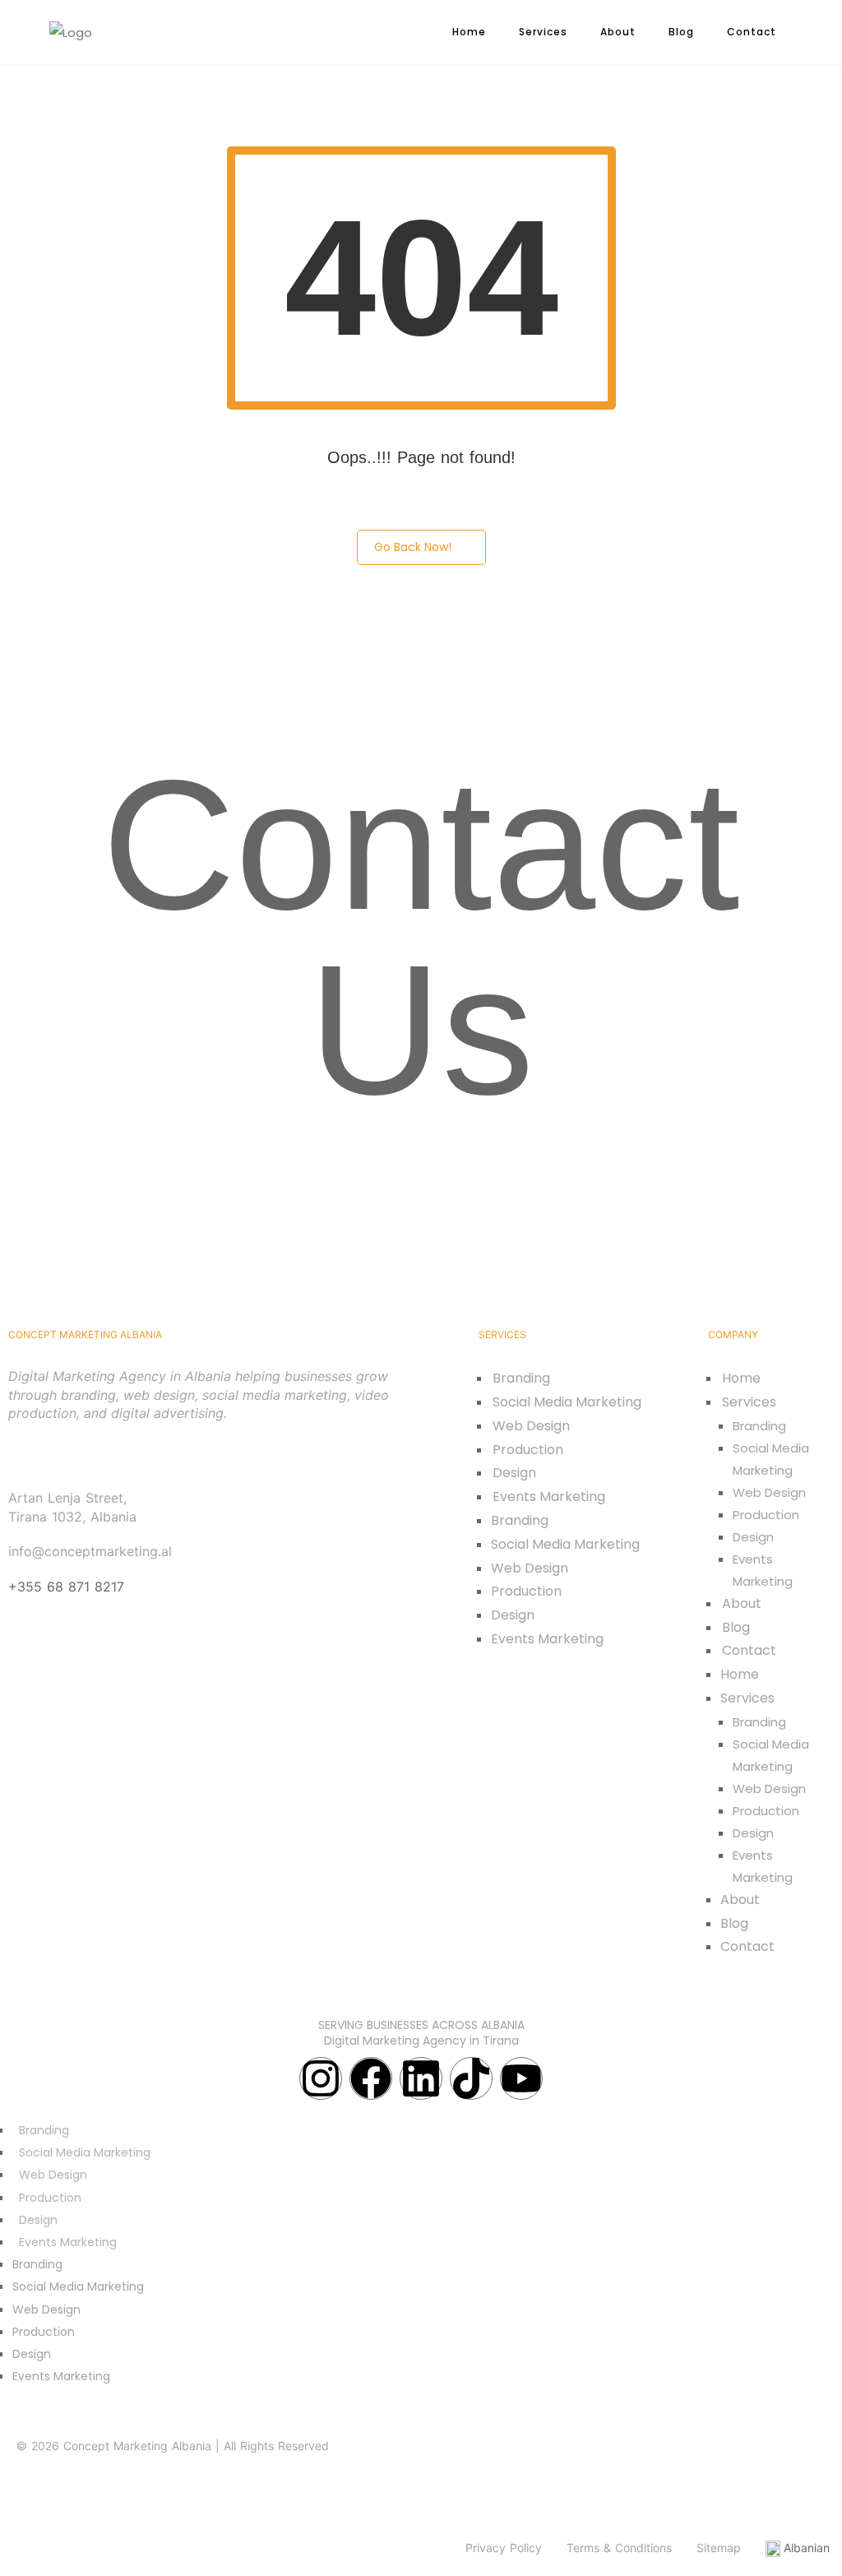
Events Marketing (549, 1496)
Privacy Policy (504, 2548)
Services (543, 32)
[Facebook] (371, 2078)
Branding (521, 1378)
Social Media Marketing (567, 1402)
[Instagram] (321, 2078)
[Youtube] (521, 2078)
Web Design (531, 1426)
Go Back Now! (413, 547)
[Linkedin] (421, 2078)
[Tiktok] (471, 2078)
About (618, 32)
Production (528, 1450)
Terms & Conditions (619, 2548)
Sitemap (719, 2548)
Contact (752, 32)
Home (469, 32)
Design (514, 1473)
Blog (681, 32)
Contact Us (421, 937)
